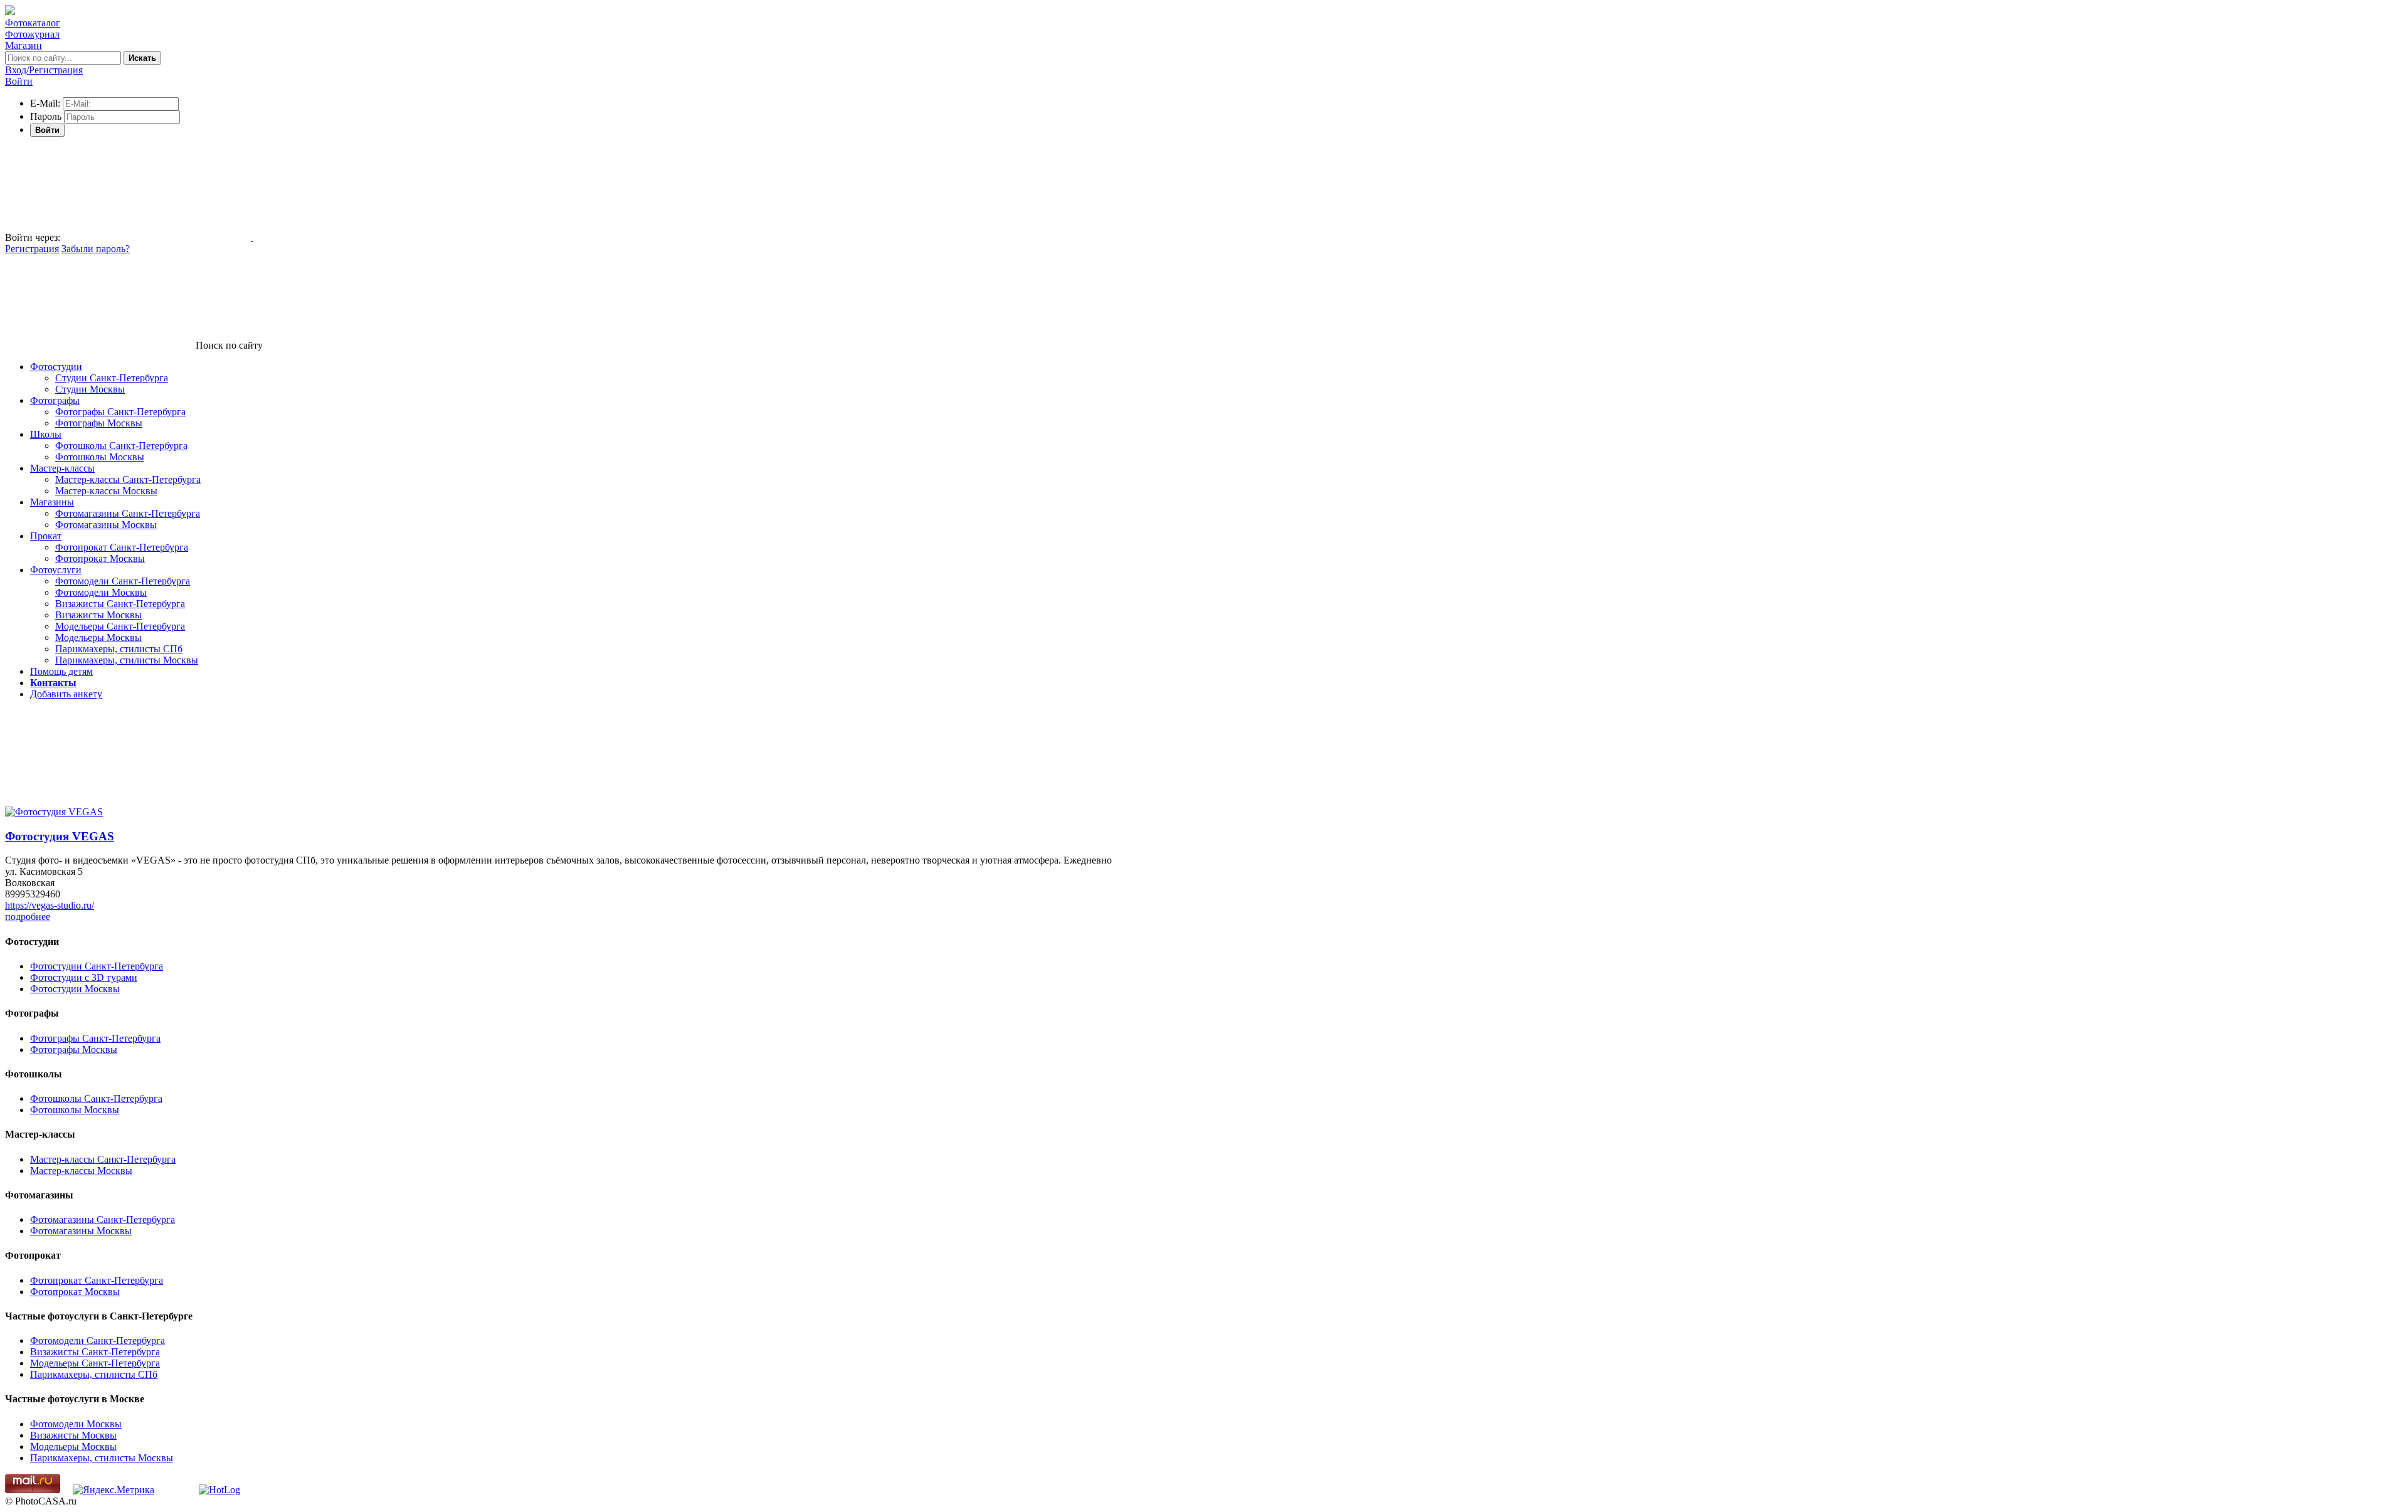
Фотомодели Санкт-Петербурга (123, 581)
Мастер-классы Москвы (106, 491)
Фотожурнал (32, 34)
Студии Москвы (90, 389)
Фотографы (55, 400)
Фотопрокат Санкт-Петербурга (122, 547)
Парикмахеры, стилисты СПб (119, 649)
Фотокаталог (33, 23)
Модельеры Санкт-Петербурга (120, 626)
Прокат (46, 536)
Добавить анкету (66, 694)
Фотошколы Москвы (100, 457)
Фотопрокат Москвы (100, 558)
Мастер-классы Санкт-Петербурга (128, 479)
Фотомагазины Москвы (106, 525)
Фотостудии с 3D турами (84, 977)
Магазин (24, 45)
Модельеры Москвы (98, 637)
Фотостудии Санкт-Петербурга (97, 966)
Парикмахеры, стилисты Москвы (127, 660)
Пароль (46, 116)
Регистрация (32, 249)
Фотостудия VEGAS (60, 836)
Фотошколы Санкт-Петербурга (121, 446)
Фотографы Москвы (99, 423)
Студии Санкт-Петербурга (112, 378)
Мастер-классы (62, 468)
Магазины (52, 502)
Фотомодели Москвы (101, 592)
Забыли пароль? (96, 249)
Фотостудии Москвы (75, 989)
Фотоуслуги (56, 570)
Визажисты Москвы (98, 615)
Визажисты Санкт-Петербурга (120, 604)
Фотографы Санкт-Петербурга (120, 412)
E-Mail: (45, 103)
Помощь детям (61, 671)
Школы (46, 434)
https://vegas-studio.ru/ (50, 905)
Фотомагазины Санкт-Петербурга (128, 513)
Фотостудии (56, 367)
